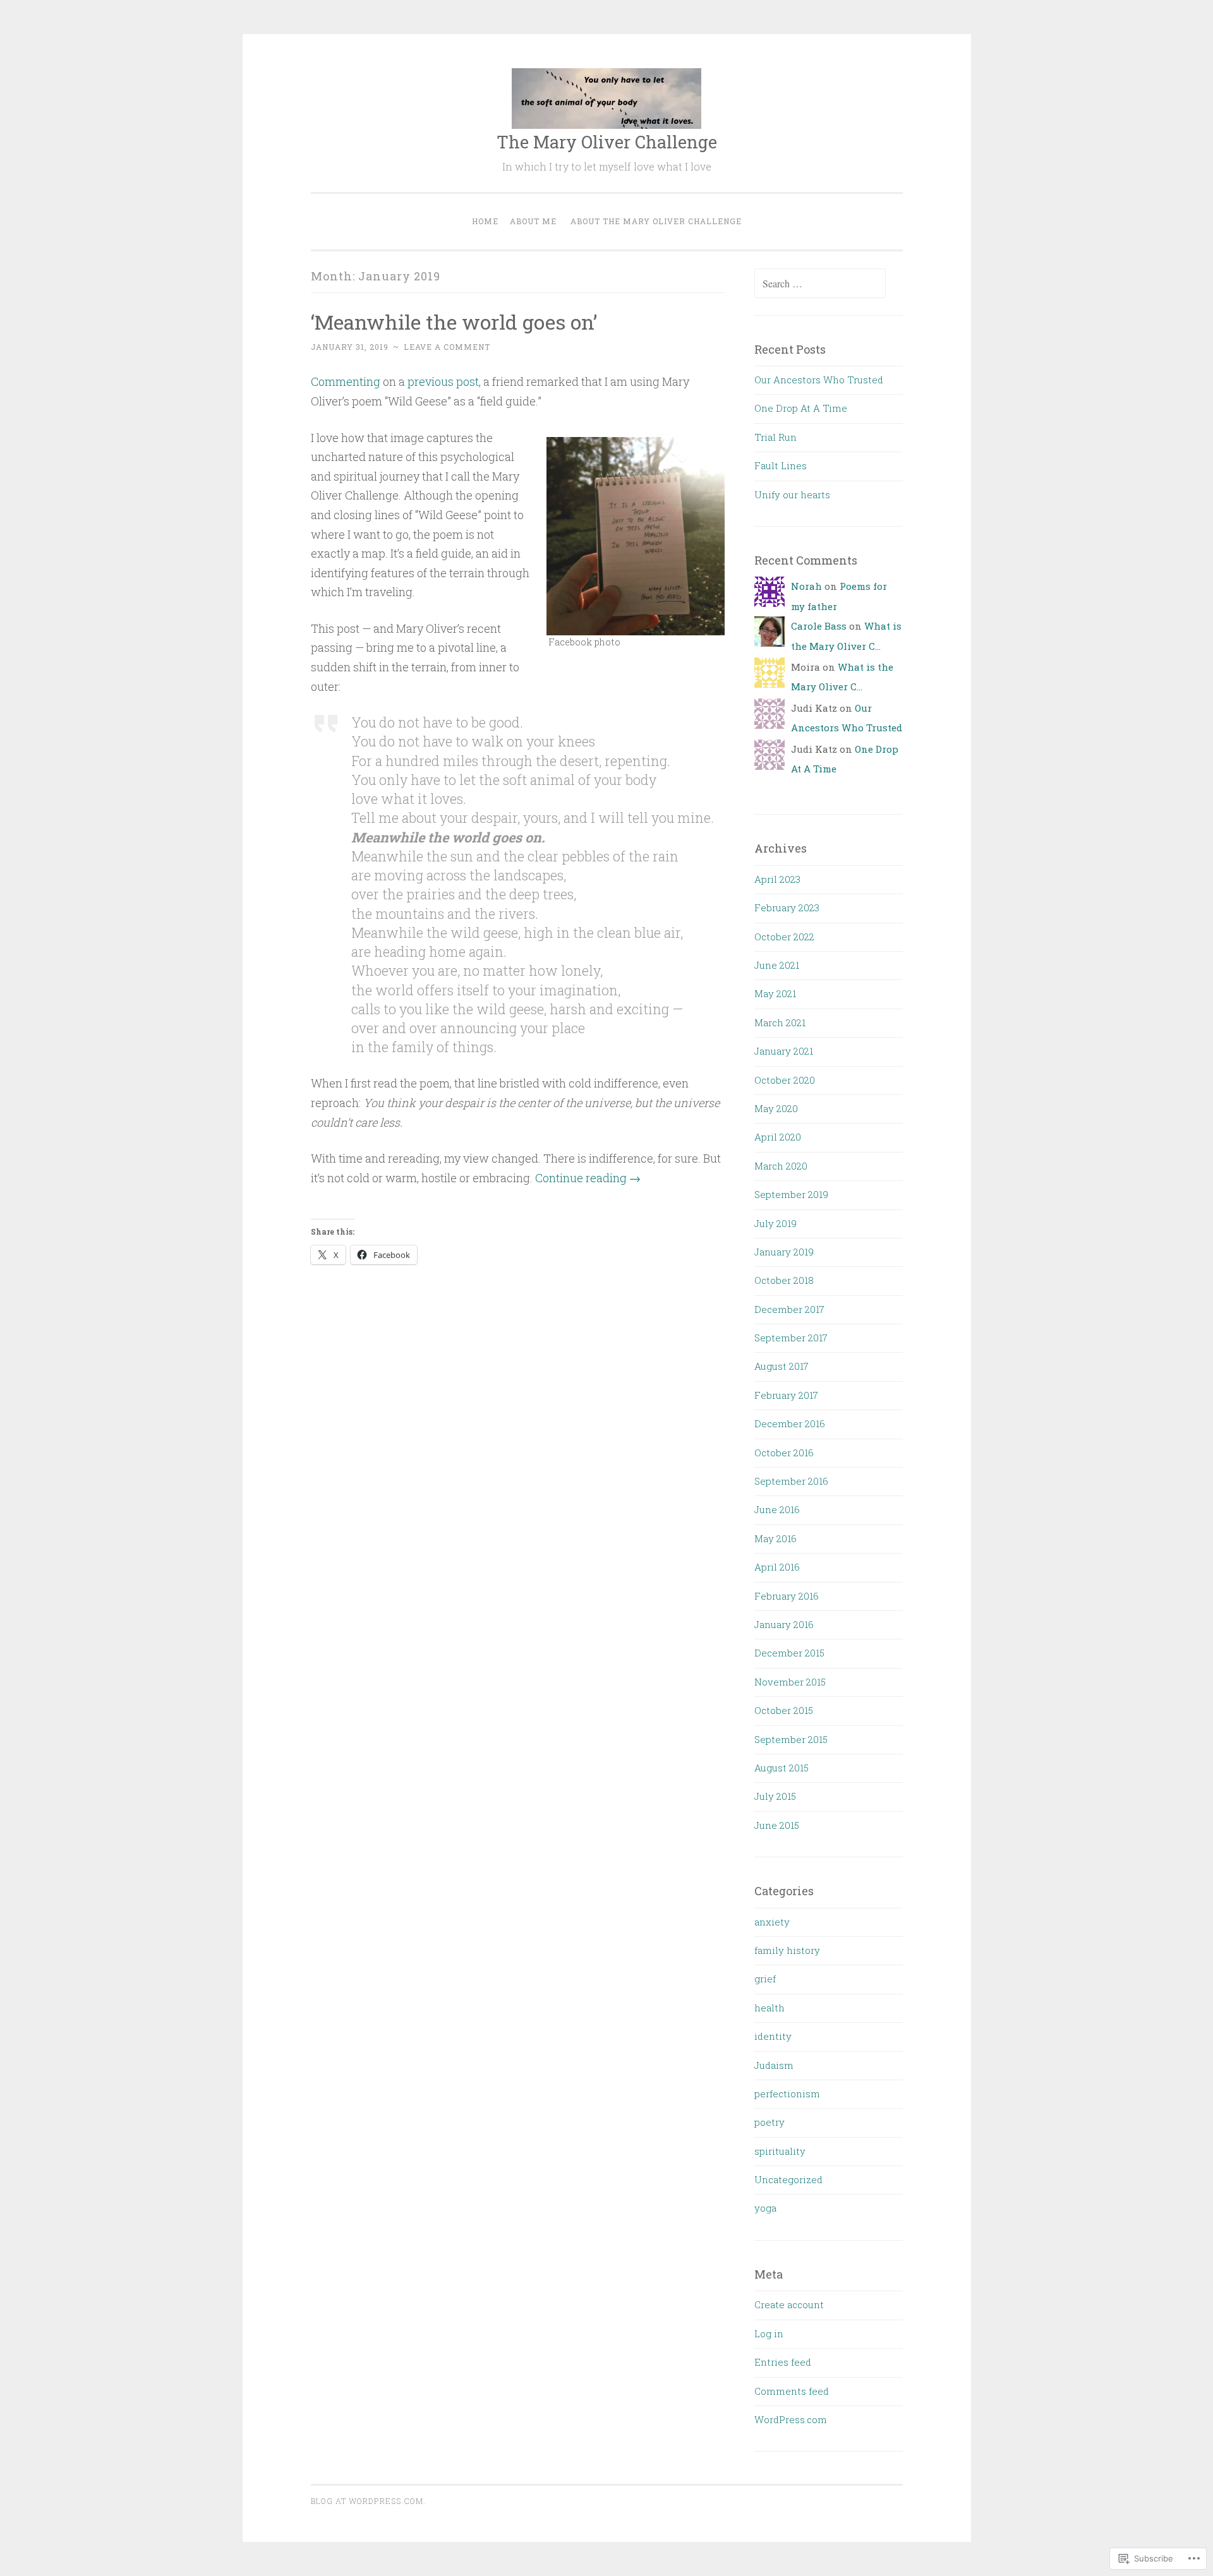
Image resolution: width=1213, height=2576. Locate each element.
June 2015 (777, 1825)
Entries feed (783, 2362)
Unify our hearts (792, 494)
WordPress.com (791, 2419)
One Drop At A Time (801, 408)
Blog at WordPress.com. (368, 2501)
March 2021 (780, 1022)
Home (485, 221)
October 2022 (784, 937)
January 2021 (784, 1051)
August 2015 (782, 1768)
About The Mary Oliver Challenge (656, 221)
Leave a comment (447, 347)
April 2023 (777, 879)
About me (533, 221)
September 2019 (791, 1194)
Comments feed (792, 2391)
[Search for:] (820, 284)
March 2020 (781, 1166)
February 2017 (786, 1395)
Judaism (774, 2065)
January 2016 (784, 1624)
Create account (789, 2304)
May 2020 (776, 1108)
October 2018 (784, 1280)
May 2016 (775, 1538)
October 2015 (784, 1710)
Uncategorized (788, 2179)
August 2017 (782, 1366)
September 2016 (791, 1481)
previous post (443, 381)
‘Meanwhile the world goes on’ (454, 322)
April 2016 (777, 1567)
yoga (765, 2208)
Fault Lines (781, 465)
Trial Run (775, 437)
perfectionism (787, 2094)
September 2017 (791, 1338)
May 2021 (775, 993)
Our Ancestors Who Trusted (819, 380)
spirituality (780, 2151)
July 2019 (775, 1223)
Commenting (346, 381)
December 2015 (789, 1653)
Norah (806, 586)
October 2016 (784, 1453)
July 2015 (775, 1796)
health (769, 2008)
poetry (769, 2122)
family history (787, 1950)
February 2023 (787, 908)
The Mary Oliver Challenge (607, 142)
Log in (769, 2333)
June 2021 (777, 965)
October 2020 (785, 1080)
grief (765, 1979)
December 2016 (790, 1423)
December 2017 (789, 1309)
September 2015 (791, 1739)
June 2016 (777, 1509)
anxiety (772, 1922)
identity (773, 2036)
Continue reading (588, 1178)
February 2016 (787, 1596)
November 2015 (790, 1682)
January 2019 (784, 1252)
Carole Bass (819, 626)
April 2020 (778, 1137)
